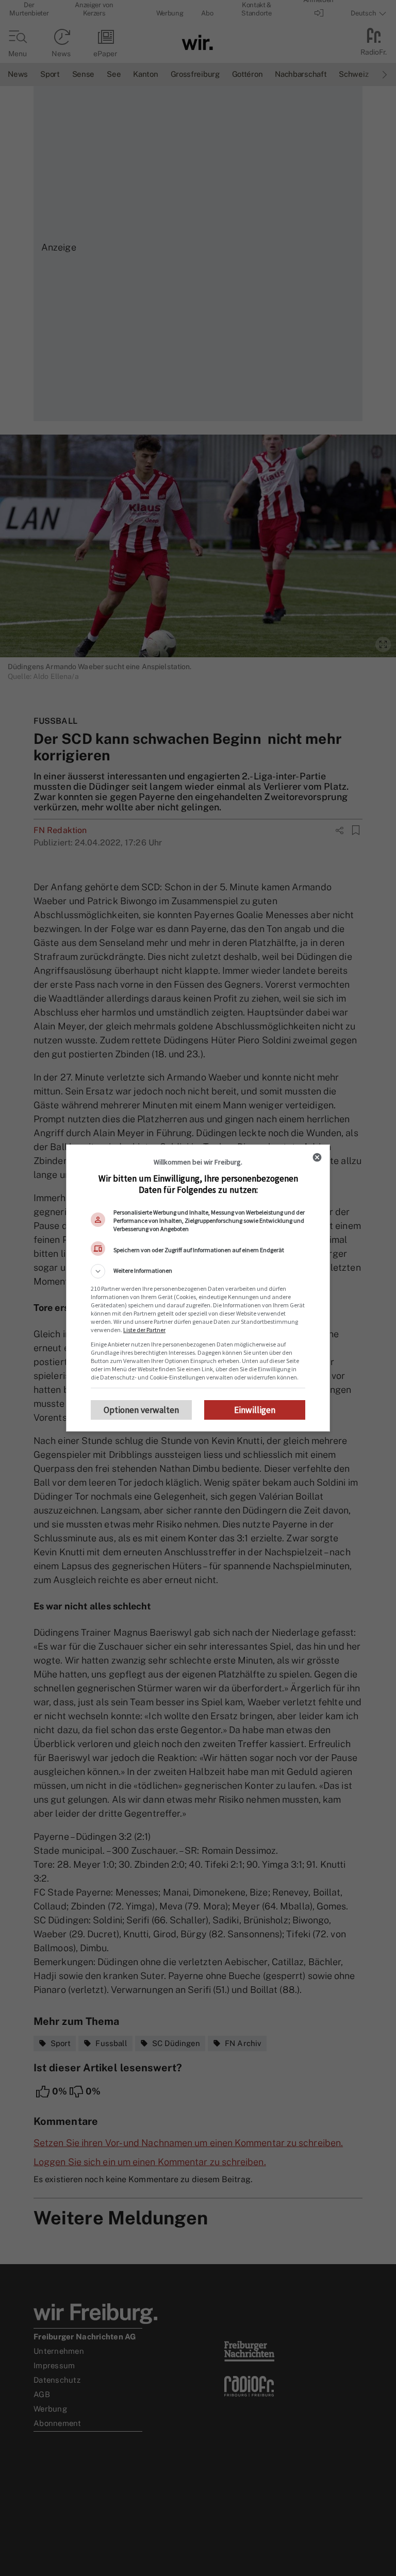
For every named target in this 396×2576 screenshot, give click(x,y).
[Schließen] (317, 1157)
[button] (198, 1271)
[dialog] (198, 1288)
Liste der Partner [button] (144, 1330)
